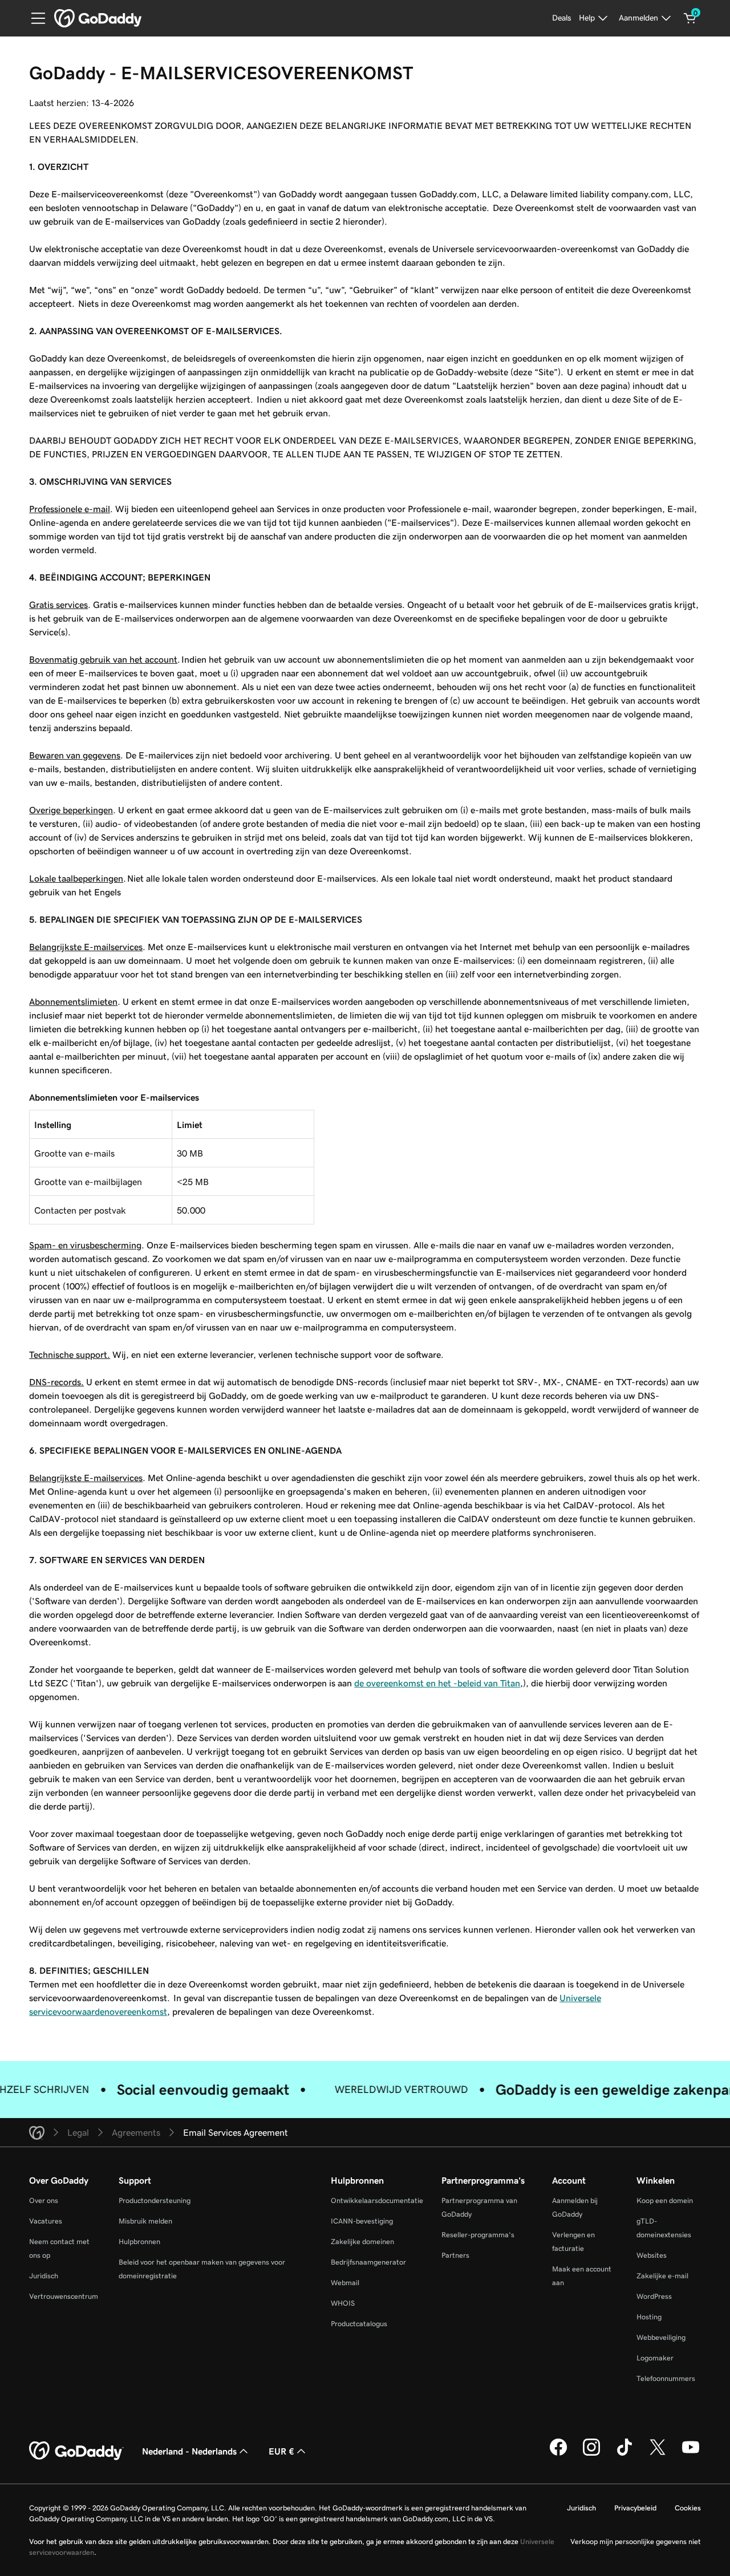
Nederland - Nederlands (189, 2451)
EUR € (281, 2451)
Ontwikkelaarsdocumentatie (377, 2200)
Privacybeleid (635, 2508)
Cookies (688, 2508)
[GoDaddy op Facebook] (558, 2454)
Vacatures (46, 2221)
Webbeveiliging (661, 2337)
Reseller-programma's (478, 2235)
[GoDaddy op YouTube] (691, 2454)
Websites (652, 2255)
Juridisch (44, 2276)
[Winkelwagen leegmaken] (690, 18)
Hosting (649, 2317)
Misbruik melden (145, 2221)
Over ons (44, 2200)
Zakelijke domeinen (362, 2242)
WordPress (654, 2296)
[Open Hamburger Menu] (34, 18)
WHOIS (343, 2303)
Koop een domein (665, 2200)
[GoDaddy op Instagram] (591, 2454)
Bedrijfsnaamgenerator (368, 2262)
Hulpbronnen (139, 2242)
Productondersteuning (155, 2200)
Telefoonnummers (666, 2378)
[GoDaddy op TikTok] (624, 2454)
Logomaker (655, 2358)
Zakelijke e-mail (662, 2276)
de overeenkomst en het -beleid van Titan (437, 1683)
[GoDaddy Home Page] (76, 2451)
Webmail (345, 2283)
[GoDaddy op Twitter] (658, 2454)
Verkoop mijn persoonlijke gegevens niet (636, 2541)
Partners (455, 2255)
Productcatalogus (359, 2324)
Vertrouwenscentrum (64, 2296)
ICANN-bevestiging (362, 2221)
